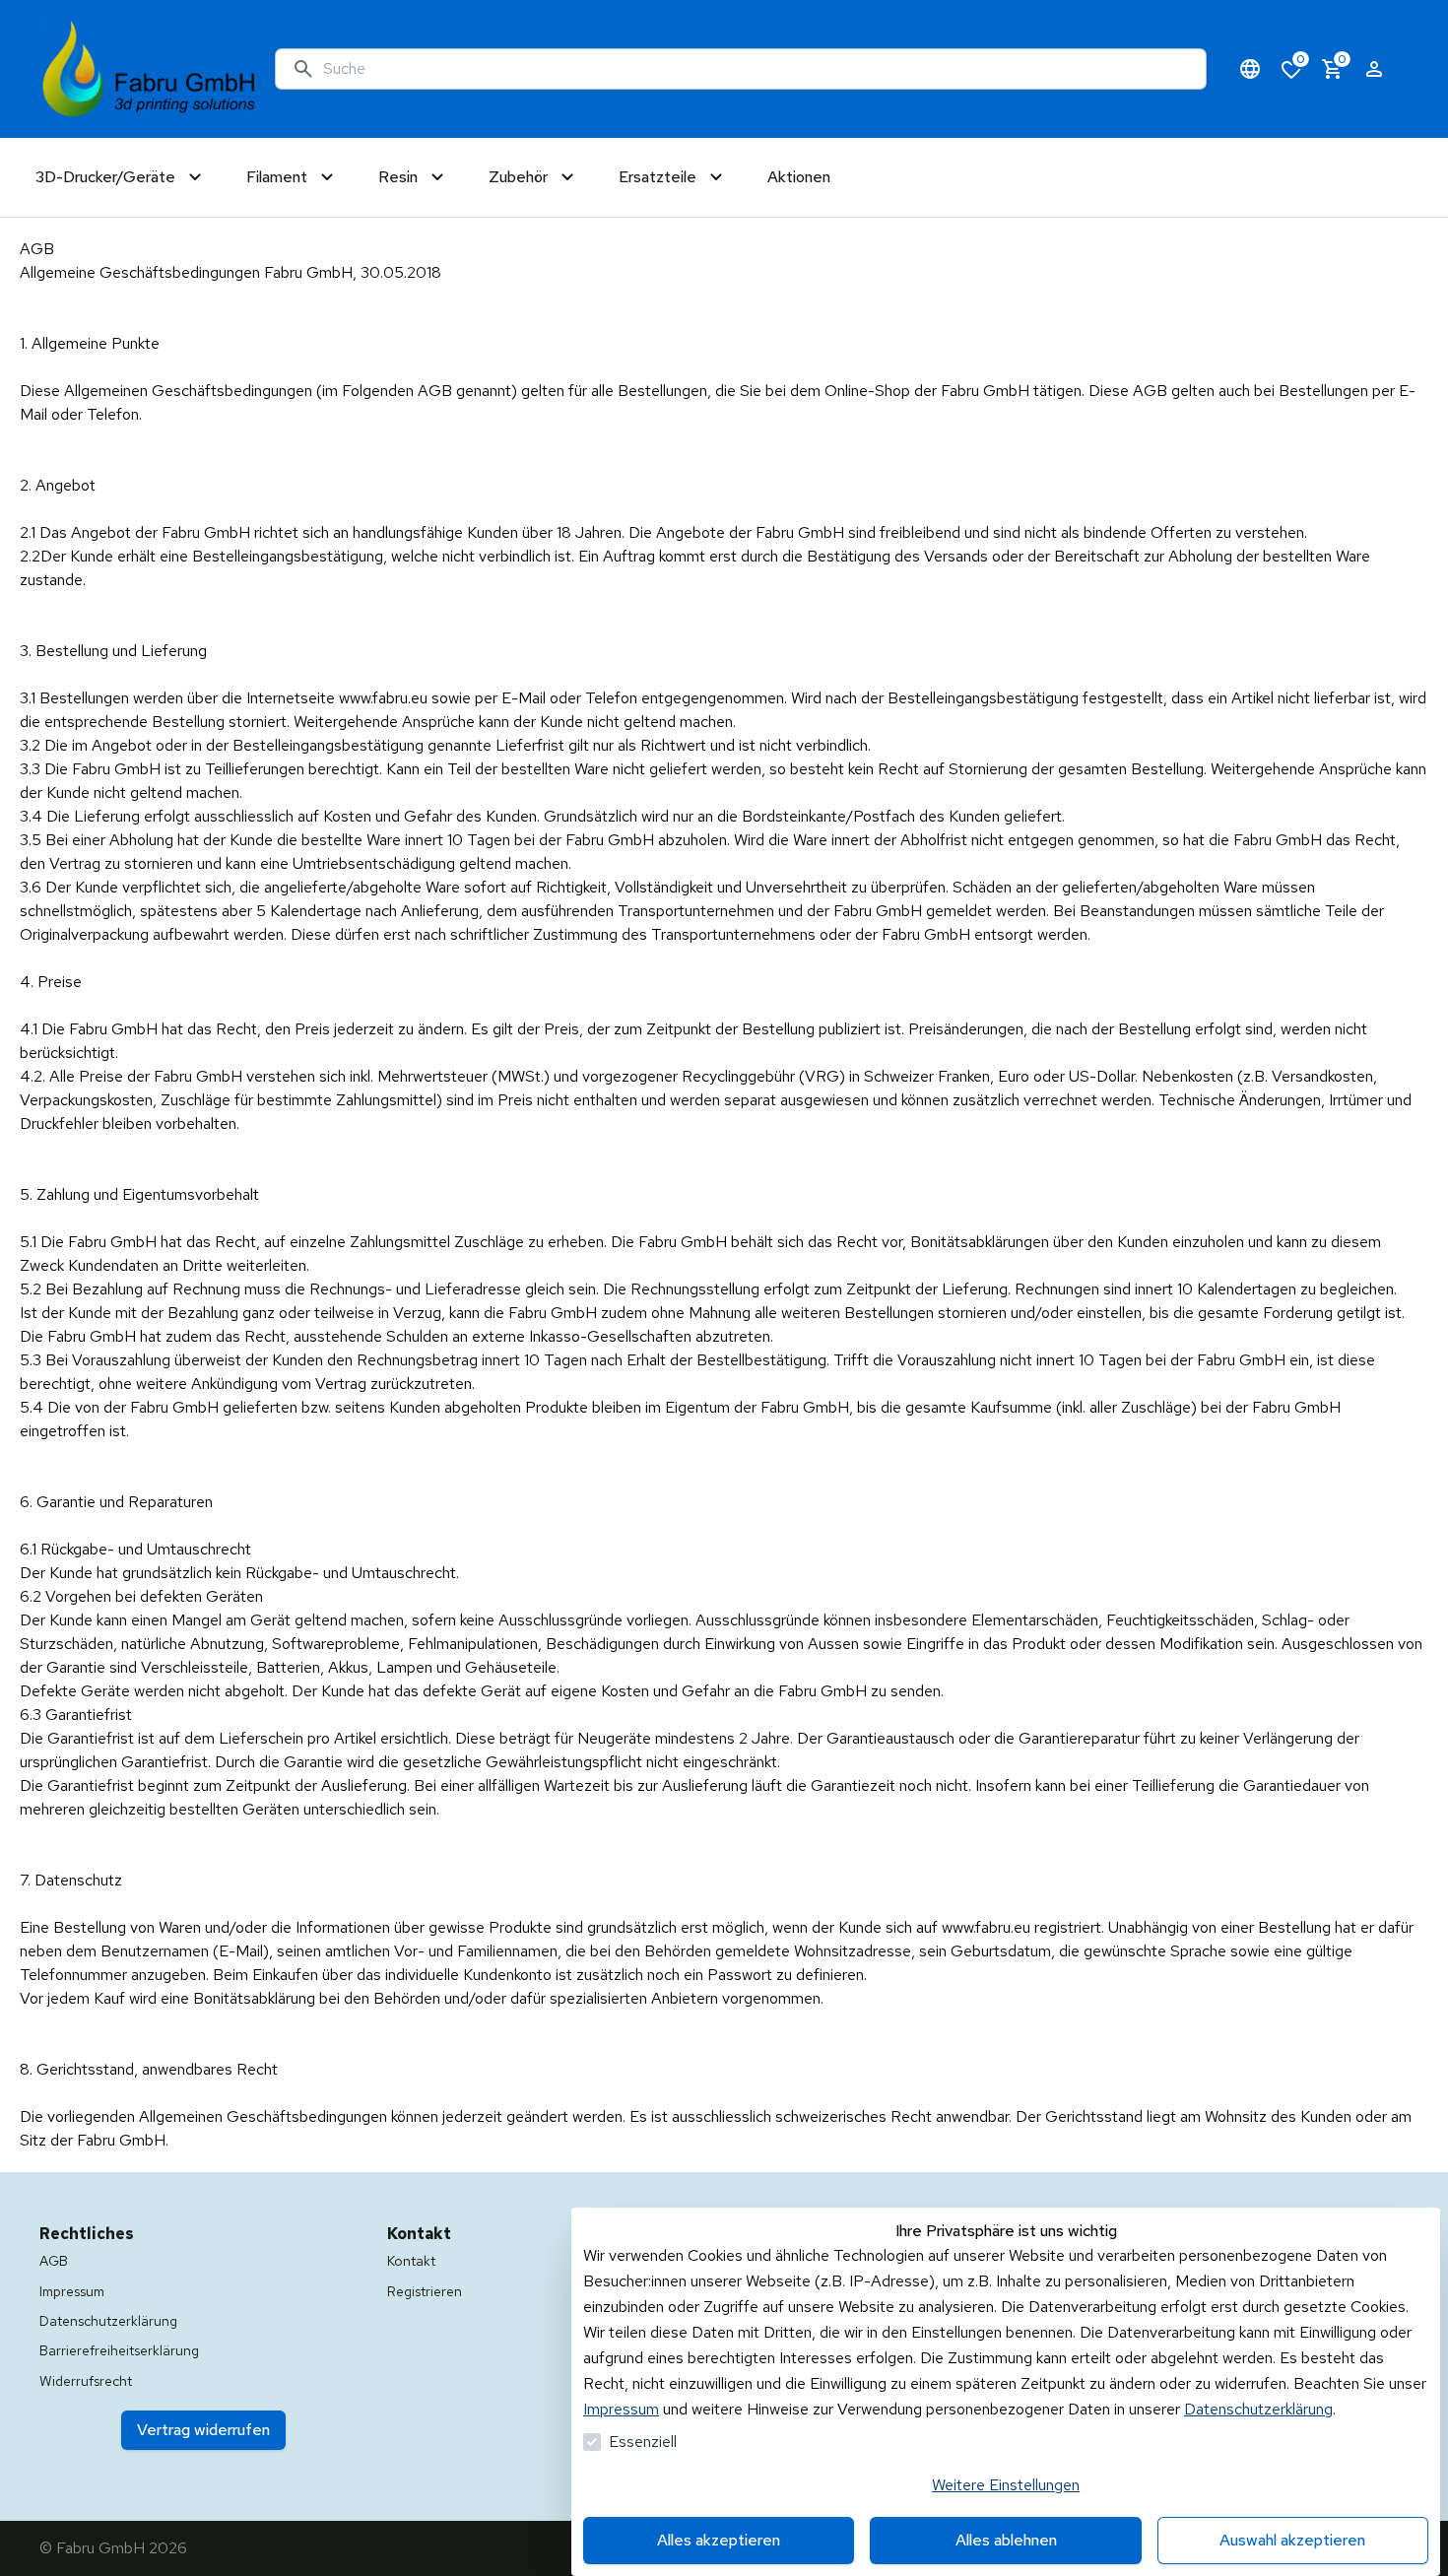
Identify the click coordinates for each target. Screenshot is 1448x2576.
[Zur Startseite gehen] (149, 69)
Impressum (621, 2409)
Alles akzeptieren (719, 2540)
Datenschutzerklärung (1258, 2409)
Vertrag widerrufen (203, 2430)
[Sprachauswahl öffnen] (1250, 69)
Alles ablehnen (1006, 2540)
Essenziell (643, 2442)
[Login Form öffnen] (1374, 69)
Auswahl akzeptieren (1292, 2540)
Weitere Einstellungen (1006, 2485)
